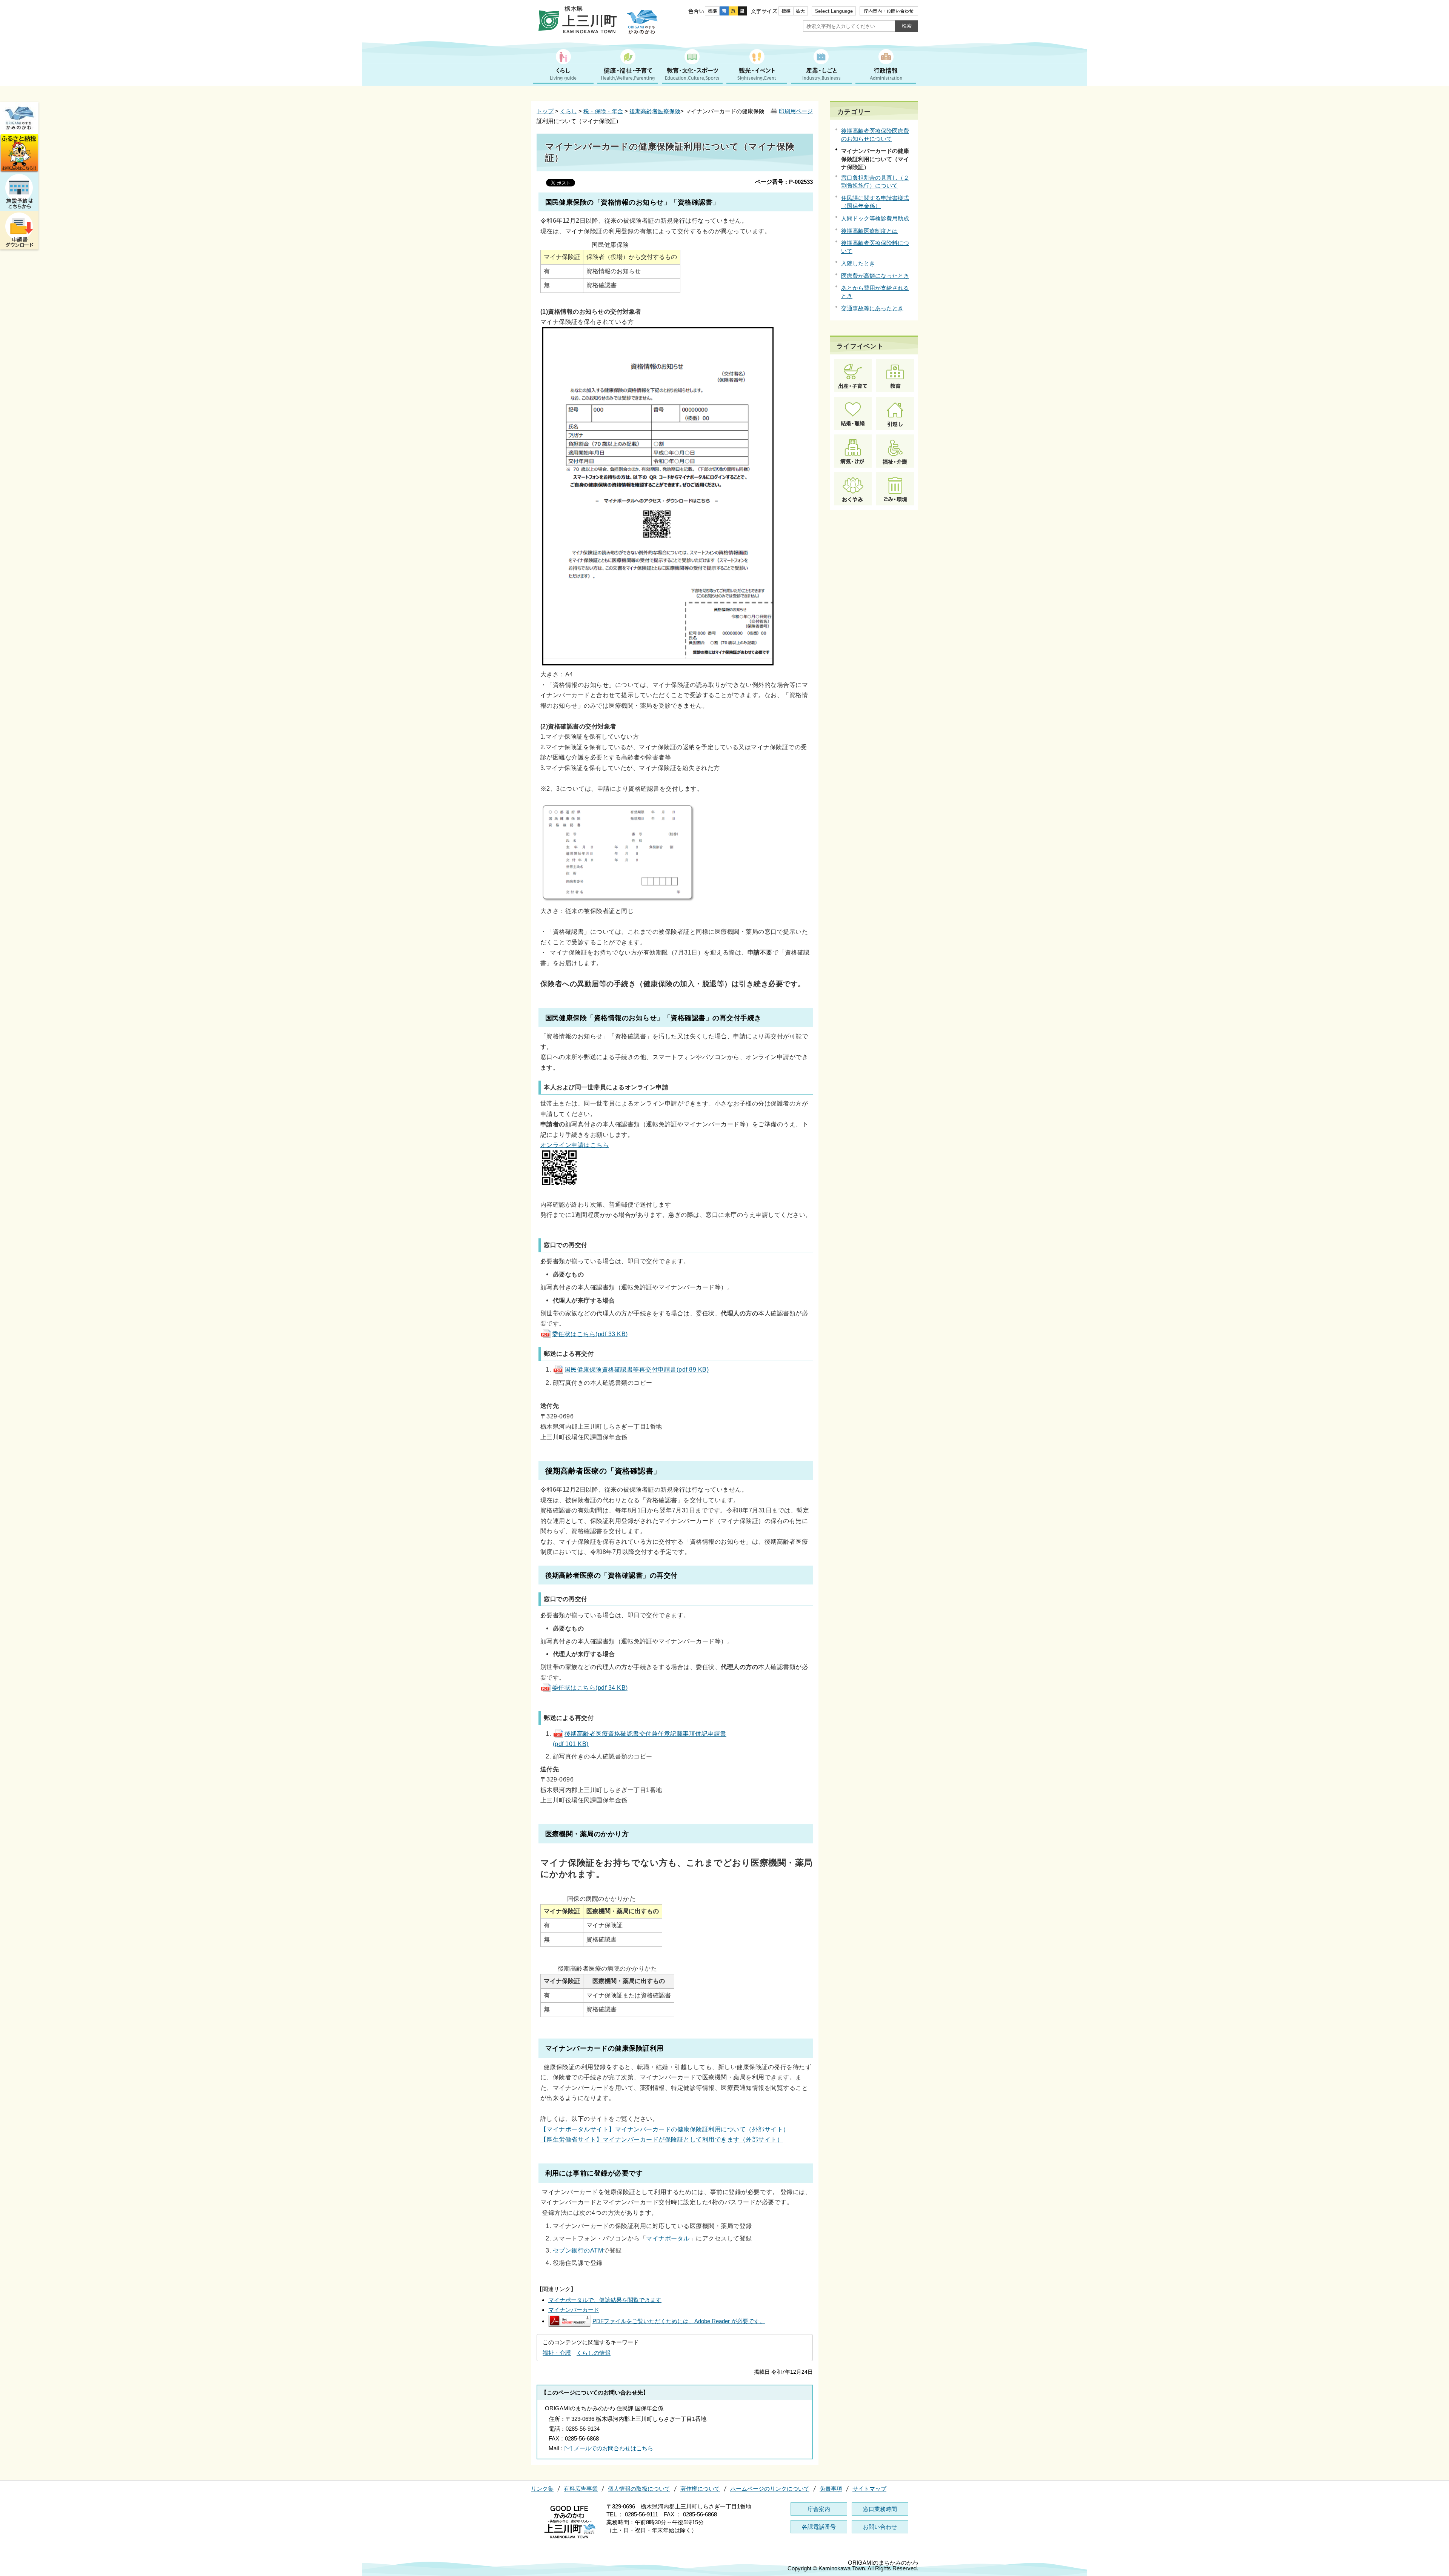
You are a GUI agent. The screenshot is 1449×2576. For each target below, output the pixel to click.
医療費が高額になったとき (875, 276)
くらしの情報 (594, 2353)
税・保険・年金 (603, 111)
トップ (545, 111)
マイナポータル (668, 2238)
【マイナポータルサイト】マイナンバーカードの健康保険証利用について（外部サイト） (665, 2129)
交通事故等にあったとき (872, 308)
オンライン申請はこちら (575, 1145)
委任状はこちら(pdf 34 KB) (590, 1688)
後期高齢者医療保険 (655, 111)
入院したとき (858, 263)
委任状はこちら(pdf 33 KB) (590, 1334)
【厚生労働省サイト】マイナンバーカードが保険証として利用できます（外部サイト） (662, 2139)
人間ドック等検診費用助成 (875, 218)
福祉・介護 (557, 2353)
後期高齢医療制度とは (869, 231)
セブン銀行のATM (578, 2250)
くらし (568, 111)
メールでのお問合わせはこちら (614, 2448)
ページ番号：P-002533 (784, 182)
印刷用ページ (796, 111)
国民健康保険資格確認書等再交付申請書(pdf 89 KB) (637, 1369)
